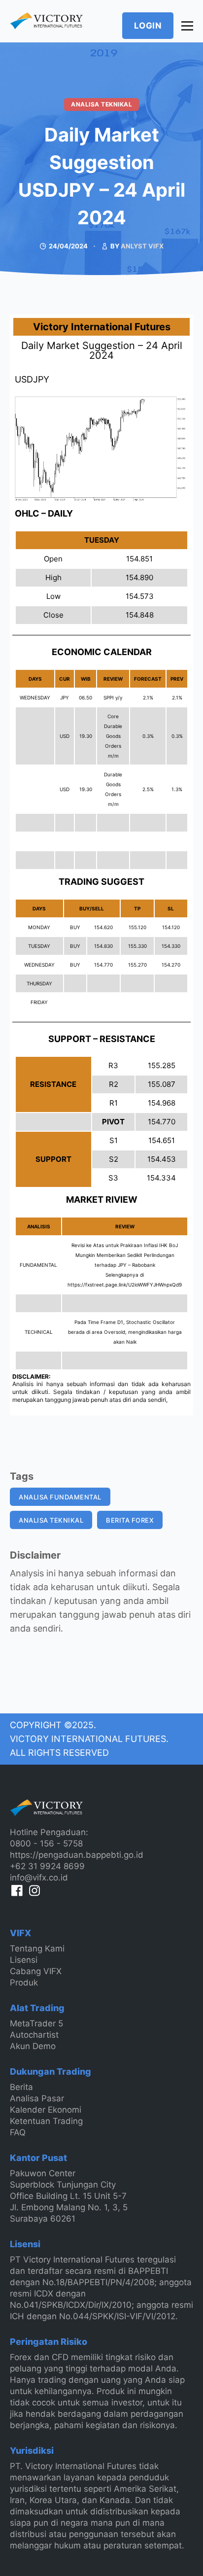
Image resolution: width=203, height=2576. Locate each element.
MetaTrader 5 (36, 2023)
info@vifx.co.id (39, 1878)
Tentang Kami (37, 1949)
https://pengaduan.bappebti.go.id (77, 1855)
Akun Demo (33, 2046)
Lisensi (24, 1960)
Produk (24, 1983)
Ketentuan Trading (46, 2121)
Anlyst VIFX (142, 246)
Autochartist (34, 2035)
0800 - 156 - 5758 (46, 1844)
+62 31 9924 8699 (47, 1866)
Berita (21, 2087)
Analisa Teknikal (101, 104)
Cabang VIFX (36, 1971)
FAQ (18, 2132)
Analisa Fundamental (60, 1497)
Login (148, 26)
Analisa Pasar (37, 2098)
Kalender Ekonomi (46, 2110)
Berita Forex (130, 1520)
